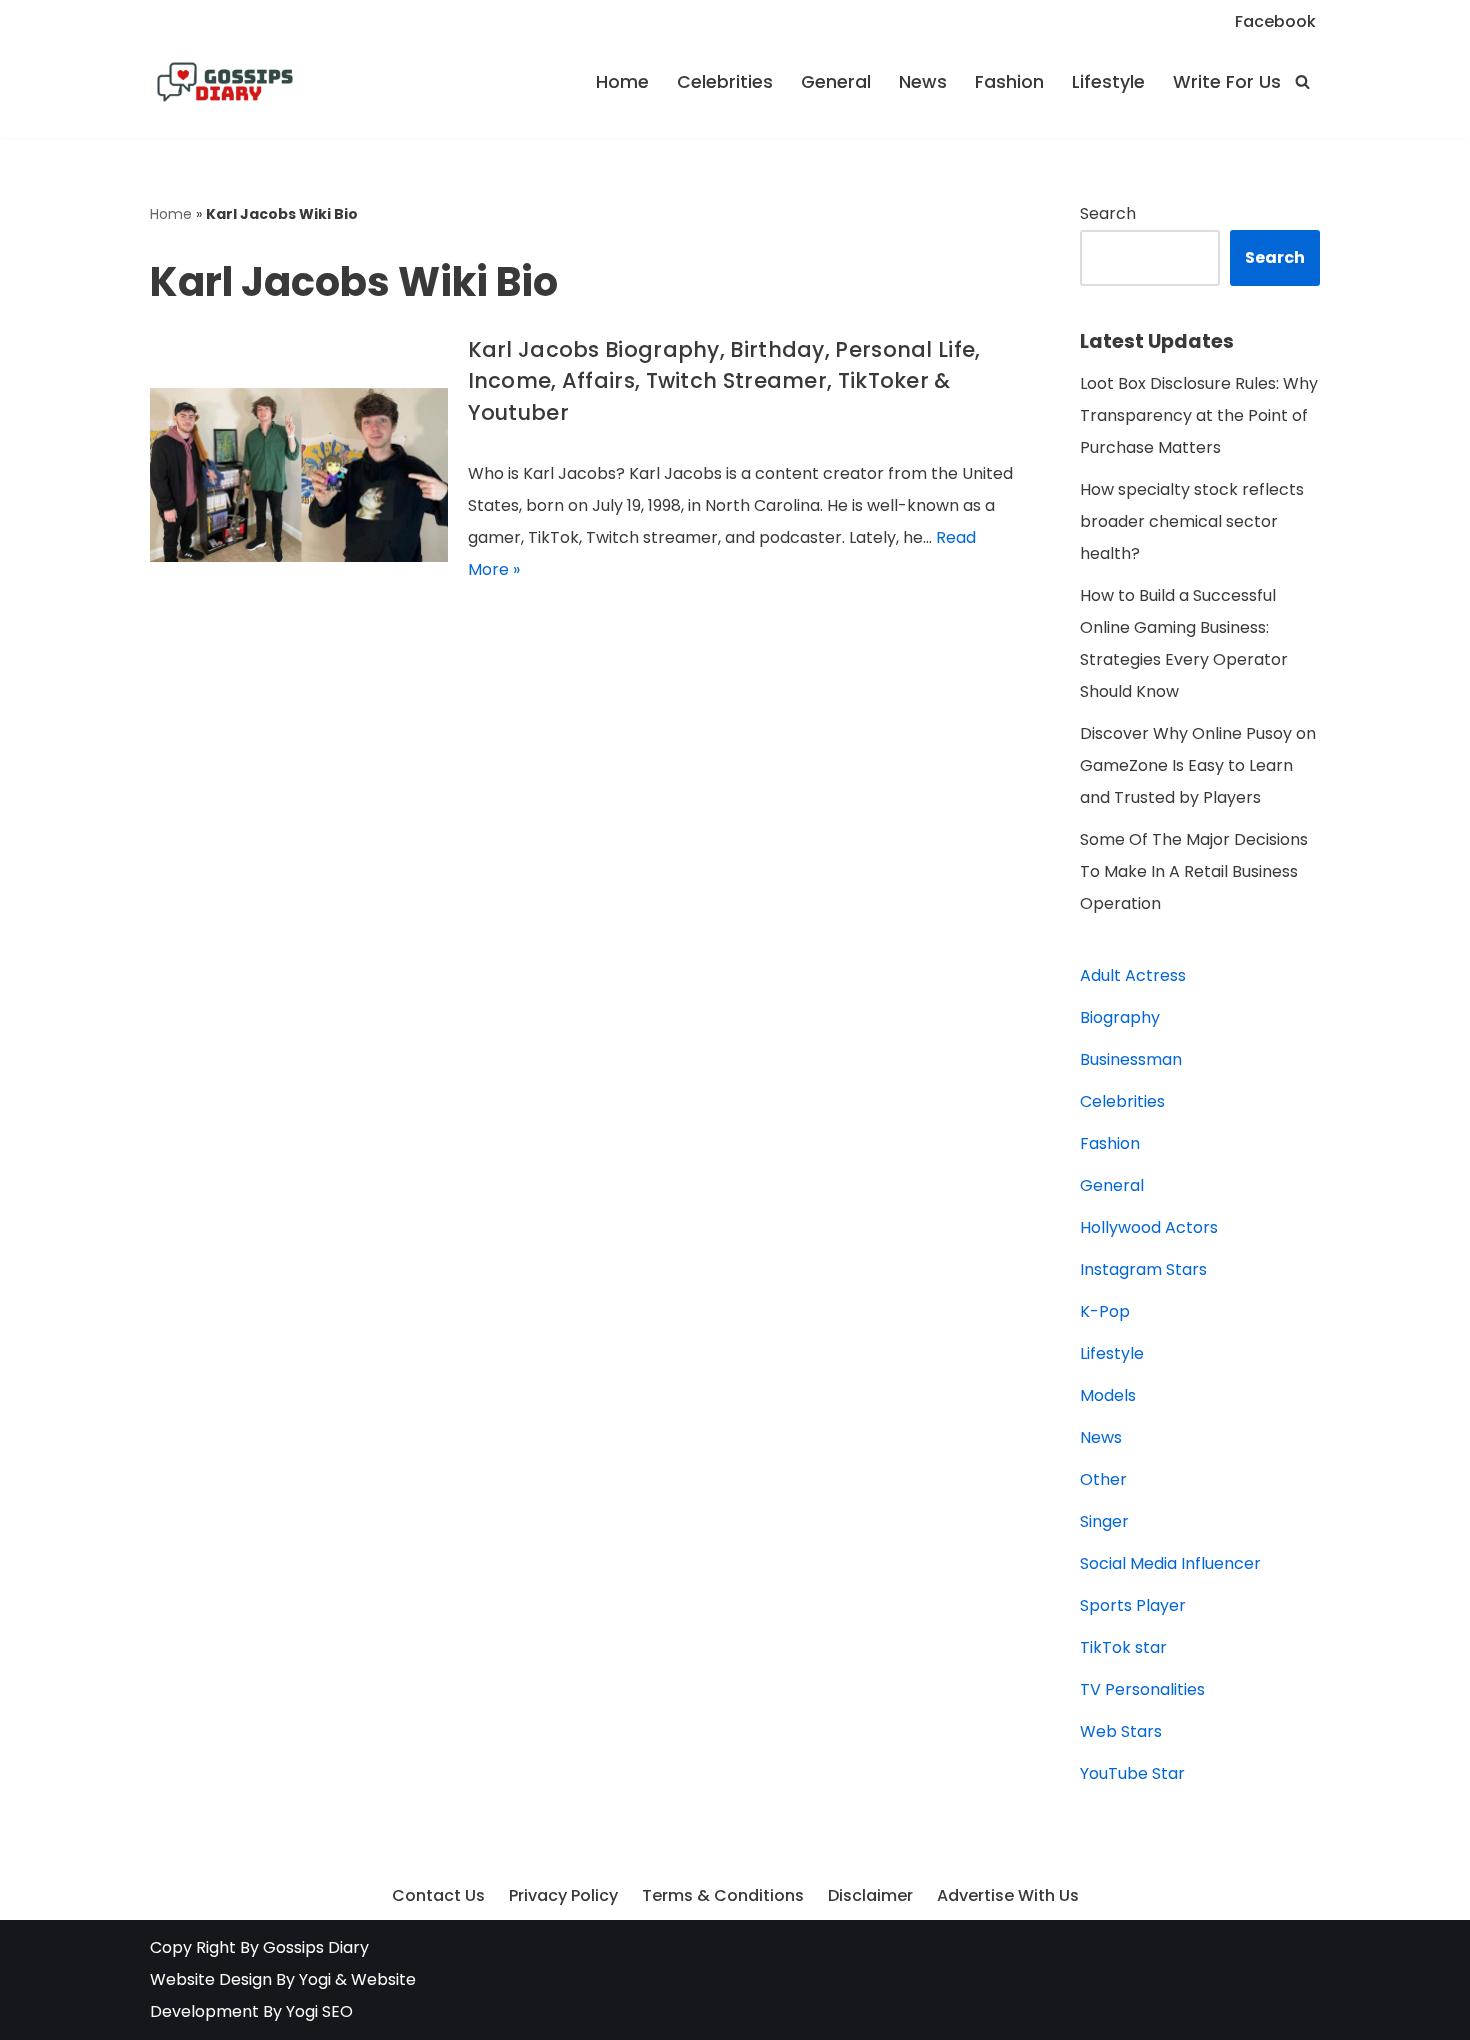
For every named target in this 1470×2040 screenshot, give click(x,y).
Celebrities (725, 82)
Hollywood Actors (1149, 1227)
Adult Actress (1133, 975)
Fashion (1009, 82)
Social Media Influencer (1170, 1563)
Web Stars (1121, 1731)
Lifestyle (1108, 82)
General (836, 82)
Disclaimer (870, 1895)
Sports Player (1133, 1605)
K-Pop (1105, 1311)
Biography (1120, 1017)
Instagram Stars (1143, 1269)
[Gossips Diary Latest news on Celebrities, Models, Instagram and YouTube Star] (225, 82)
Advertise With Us (1008, 1895)
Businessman (1131, 1059)
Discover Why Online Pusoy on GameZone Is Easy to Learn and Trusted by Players (1198, 765)
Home (622, 82)
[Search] (1302, 81)
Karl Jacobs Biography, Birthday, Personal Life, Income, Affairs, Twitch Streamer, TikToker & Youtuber (724, 381)
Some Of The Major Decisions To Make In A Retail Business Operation (1194, 871)
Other (1103, 1479)
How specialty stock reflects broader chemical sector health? (1192, 521)
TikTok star (1123, 1647)
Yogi (313, 1979)
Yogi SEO (319, 2011)
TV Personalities (1142, 1689)
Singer (1104, 1521)
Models (1108, 1395)
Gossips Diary (316, 1947)
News (923, 82)
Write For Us (1227, 82)
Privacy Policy (563, 1895)
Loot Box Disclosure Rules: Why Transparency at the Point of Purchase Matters (1199, 415)
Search (1108, 213)
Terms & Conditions (723, 1895)
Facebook (1275, 21)
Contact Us (438, 1895)
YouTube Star (1132, 1773)
